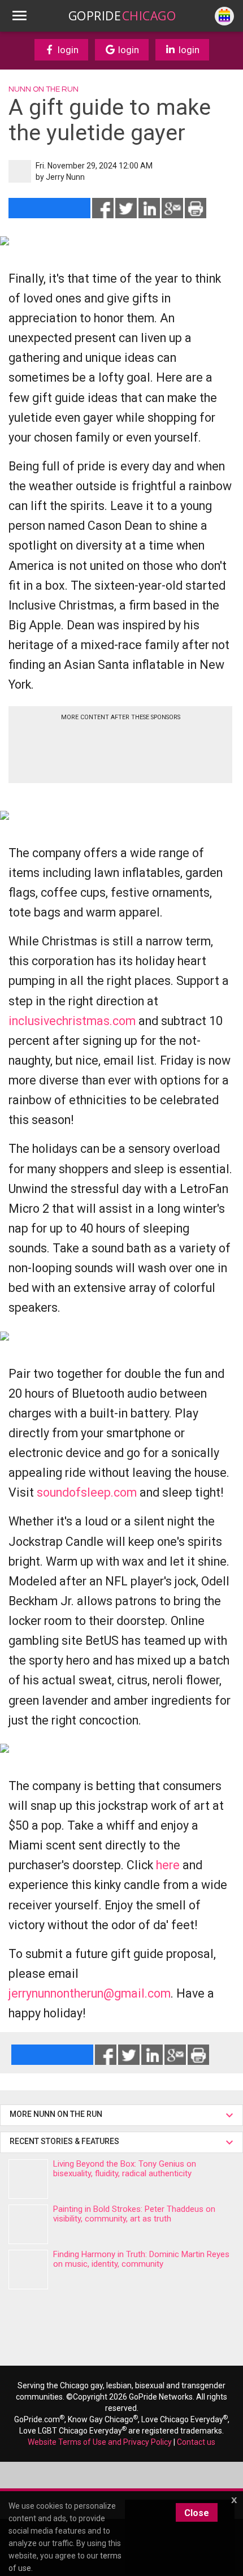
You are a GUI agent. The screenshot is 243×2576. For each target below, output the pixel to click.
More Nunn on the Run (56, 2114)
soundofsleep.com (87, 1492)
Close (197, 2513)
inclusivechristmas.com (72, 1021)
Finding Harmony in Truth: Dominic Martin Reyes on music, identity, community (141, 2259)
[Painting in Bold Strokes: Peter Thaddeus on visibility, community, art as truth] (28, 2224)
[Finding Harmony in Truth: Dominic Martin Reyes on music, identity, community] (28, 2270)
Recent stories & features (65, 2141)
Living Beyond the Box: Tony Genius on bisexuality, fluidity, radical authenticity (125, 2169)
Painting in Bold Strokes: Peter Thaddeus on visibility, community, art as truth (134, 2214)
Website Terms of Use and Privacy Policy (100, 2442)
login (67, 50)
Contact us (196, 2442)
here (168, 1865)
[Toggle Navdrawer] (19, 16)
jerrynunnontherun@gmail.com (90, 1993)
